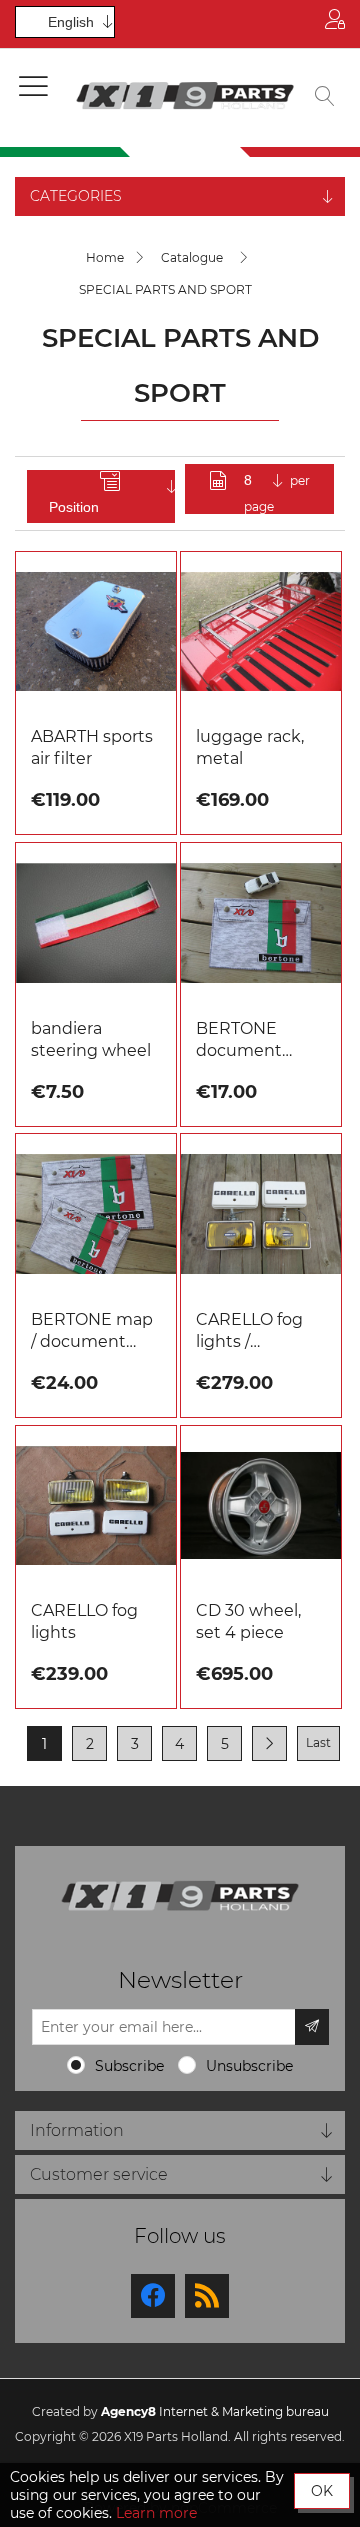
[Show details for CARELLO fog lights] (96, 1506)
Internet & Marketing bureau (215, 2411)
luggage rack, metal (250, 747)
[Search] (325, 98)
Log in (335, 24)
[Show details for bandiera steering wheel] (96, 923)
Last (318, 1742)
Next (269, 1743)
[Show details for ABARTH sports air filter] (96, 632)
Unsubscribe (249, 2066)
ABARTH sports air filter (92, 747)
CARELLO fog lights (84, 1621)
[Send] (312, 2027)
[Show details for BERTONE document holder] (261, 923)
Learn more (156, 2513)
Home (105, 257)
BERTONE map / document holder (92, 1331)
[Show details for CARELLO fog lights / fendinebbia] (261, 1214)
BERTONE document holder (239, 1040)
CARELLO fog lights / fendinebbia (249, 1331)
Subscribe (129, 2066)
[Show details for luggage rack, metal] (261, 632)
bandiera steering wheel (91, 1039)
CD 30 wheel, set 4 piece (248, 1621)
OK (322, 2491)
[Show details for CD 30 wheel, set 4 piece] (261, 1506)
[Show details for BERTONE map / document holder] (96, 1214)
